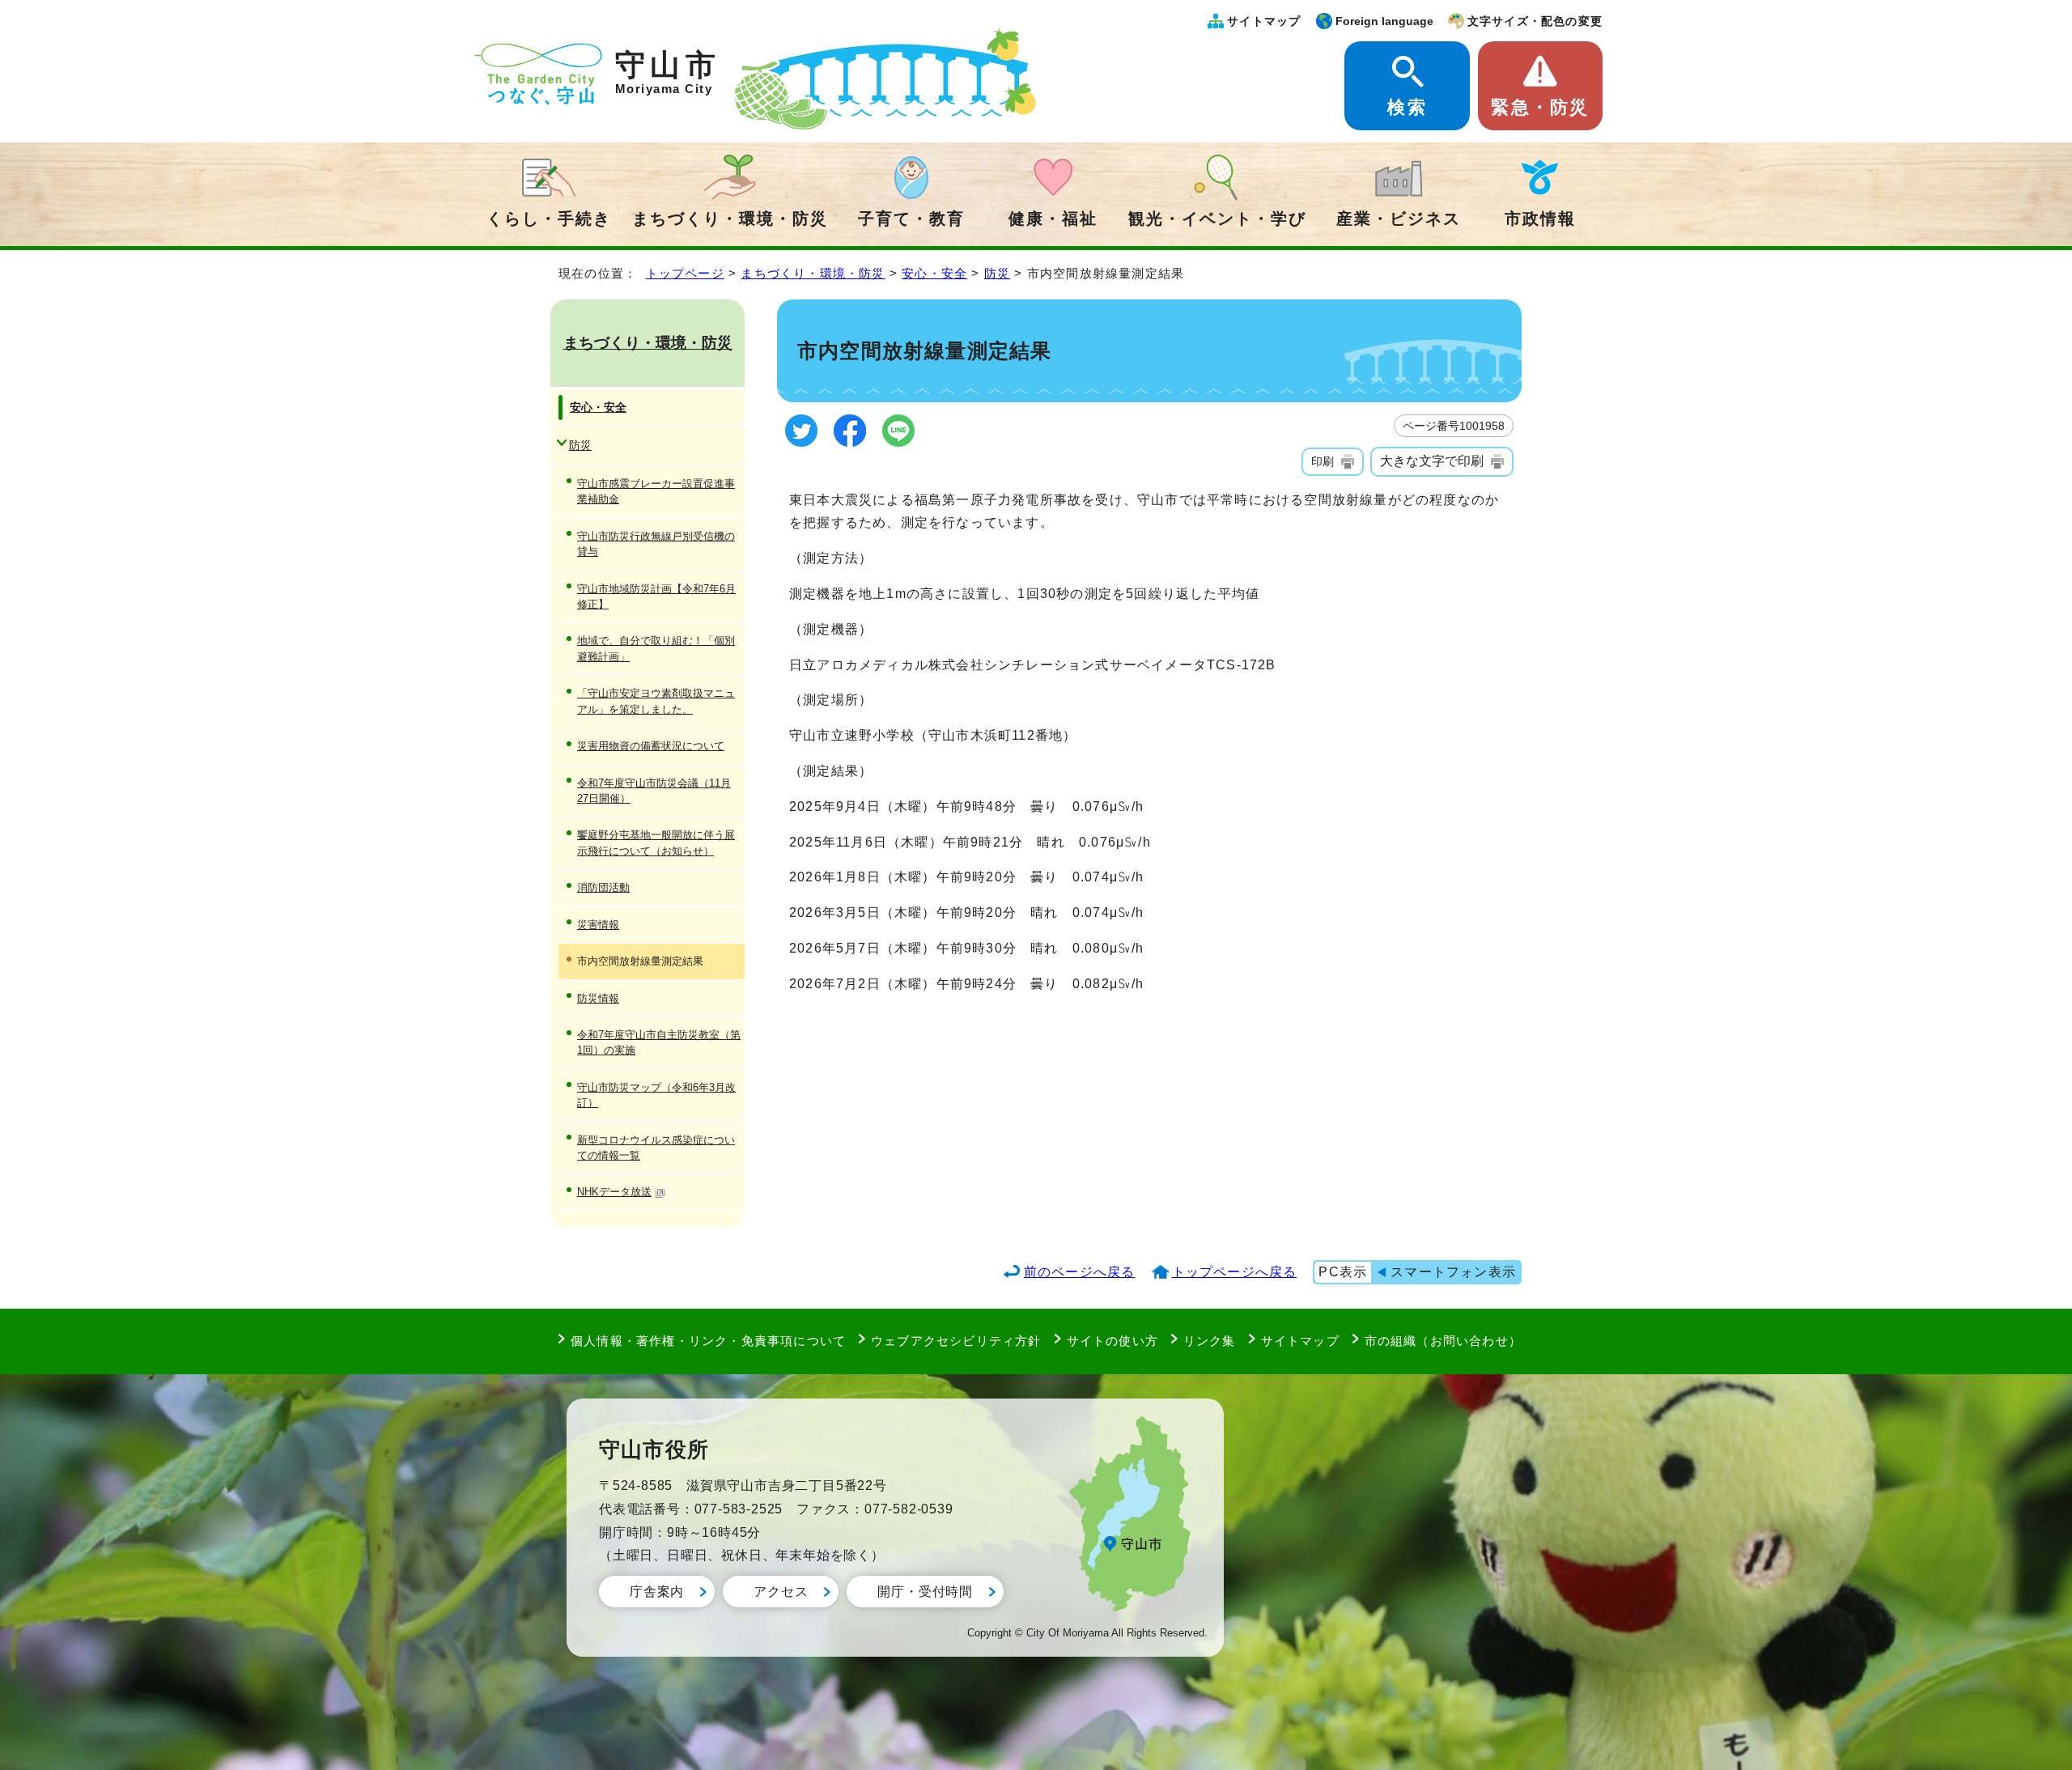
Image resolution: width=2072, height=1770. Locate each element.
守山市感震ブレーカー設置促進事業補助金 (656, 491)
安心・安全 (934, 273)
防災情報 (598, 998)
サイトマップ (1264, 21)
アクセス (781, 1592)
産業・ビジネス (1399, 219)
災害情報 (598, 925)
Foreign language (1384, 21)
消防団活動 (603, 887)
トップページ (685, 273)
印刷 (1323, 461)
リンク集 (1210, 1341)
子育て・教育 (911, 219)
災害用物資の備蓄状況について (651, 746)
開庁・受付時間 (925, 1592)
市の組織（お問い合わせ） (1443, 1341)
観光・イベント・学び (1217, 219)
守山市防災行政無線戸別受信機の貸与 (656, 544)
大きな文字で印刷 (1432, 461)
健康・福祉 (1053, 219)
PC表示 (1343, 1272)
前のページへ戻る (1080, 1272)
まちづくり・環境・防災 (730, 219)
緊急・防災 (1540, 107)
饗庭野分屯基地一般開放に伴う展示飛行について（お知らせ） (656, 843)
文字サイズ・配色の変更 (1535, 21)
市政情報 (1540, 219)
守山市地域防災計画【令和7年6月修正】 (656, 596)
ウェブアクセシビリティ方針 (956, 1341)
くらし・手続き (549, 219)
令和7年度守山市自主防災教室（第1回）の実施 (659, 1042)
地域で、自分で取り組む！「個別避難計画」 (656, 648)
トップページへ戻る (1235, 1272)
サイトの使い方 (1112, 1341)
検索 (1407, 107)
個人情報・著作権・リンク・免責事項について (708, 1341)
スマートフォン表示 (1453, 1272)
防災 (997, 273)
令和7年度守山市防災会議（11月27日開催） (654, 791)
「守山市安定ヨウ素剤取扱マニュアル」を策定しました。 (656, 701)
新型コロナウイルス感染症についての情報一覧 (656, 1148)
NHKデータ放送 (614, 1192)
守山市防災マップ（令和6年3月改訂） (656, 1095)
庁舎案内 (657, 1592)
